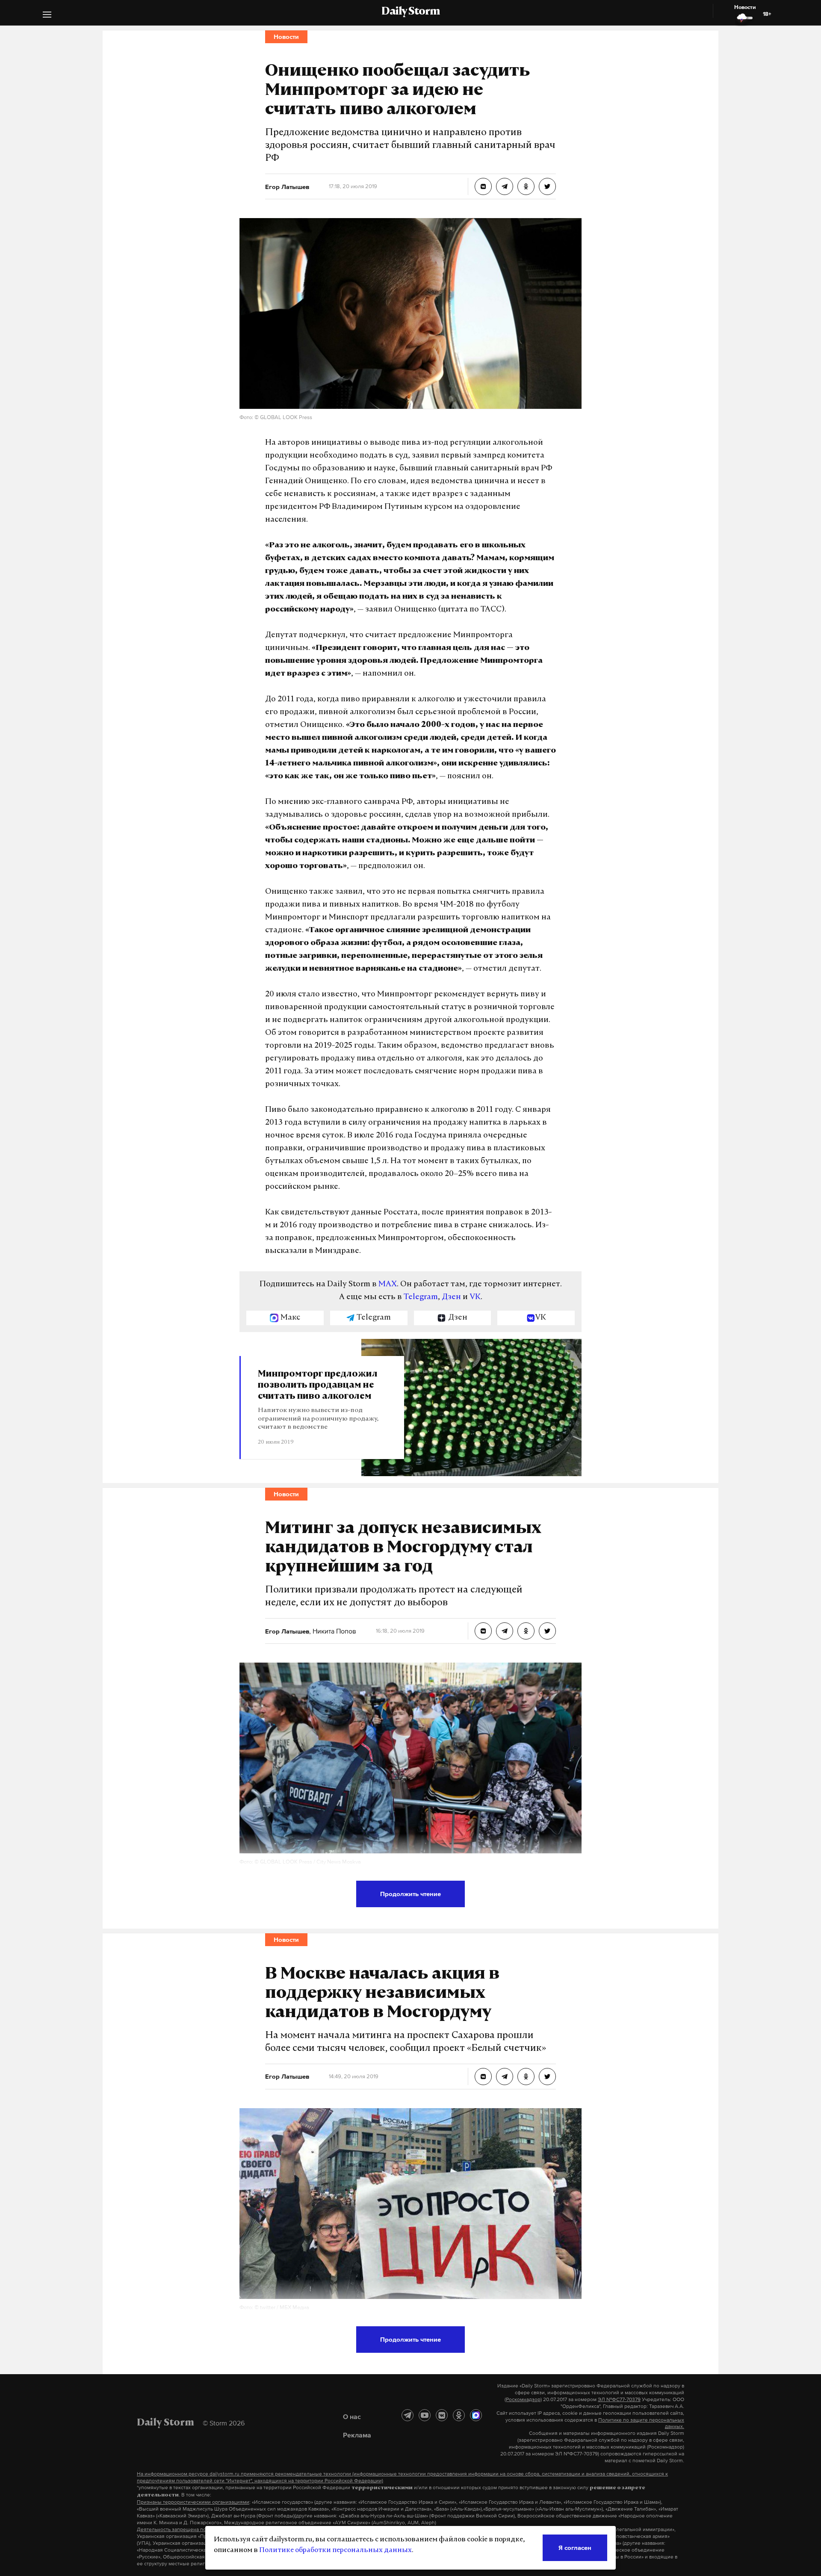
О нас (352, 2416)
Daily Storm (410, 12)
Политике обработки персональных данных (335, 2550)
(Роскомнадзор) (523, 2399)
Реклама (357, 2435)
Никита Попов (334, 1631)
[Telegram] (408, 2415)
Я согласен (575, 2548)
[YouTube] (425, 2415)
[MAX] (476, 2415)
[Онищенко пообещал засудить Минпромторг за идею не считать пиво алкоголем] (483, 186)
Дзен (451, 1297)
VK (475, 1297)
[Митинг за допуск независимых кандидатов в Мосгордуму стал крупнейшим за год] (483, 1631)
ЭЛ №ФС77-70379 (619, 2399)
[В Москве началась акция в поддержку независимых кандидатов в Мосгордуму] (483, 2077)
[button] (47, 16)
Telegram (421, 1297)
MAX (388, 1285)
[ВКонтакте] (442, 2415)
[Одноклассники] (459, 2415)
